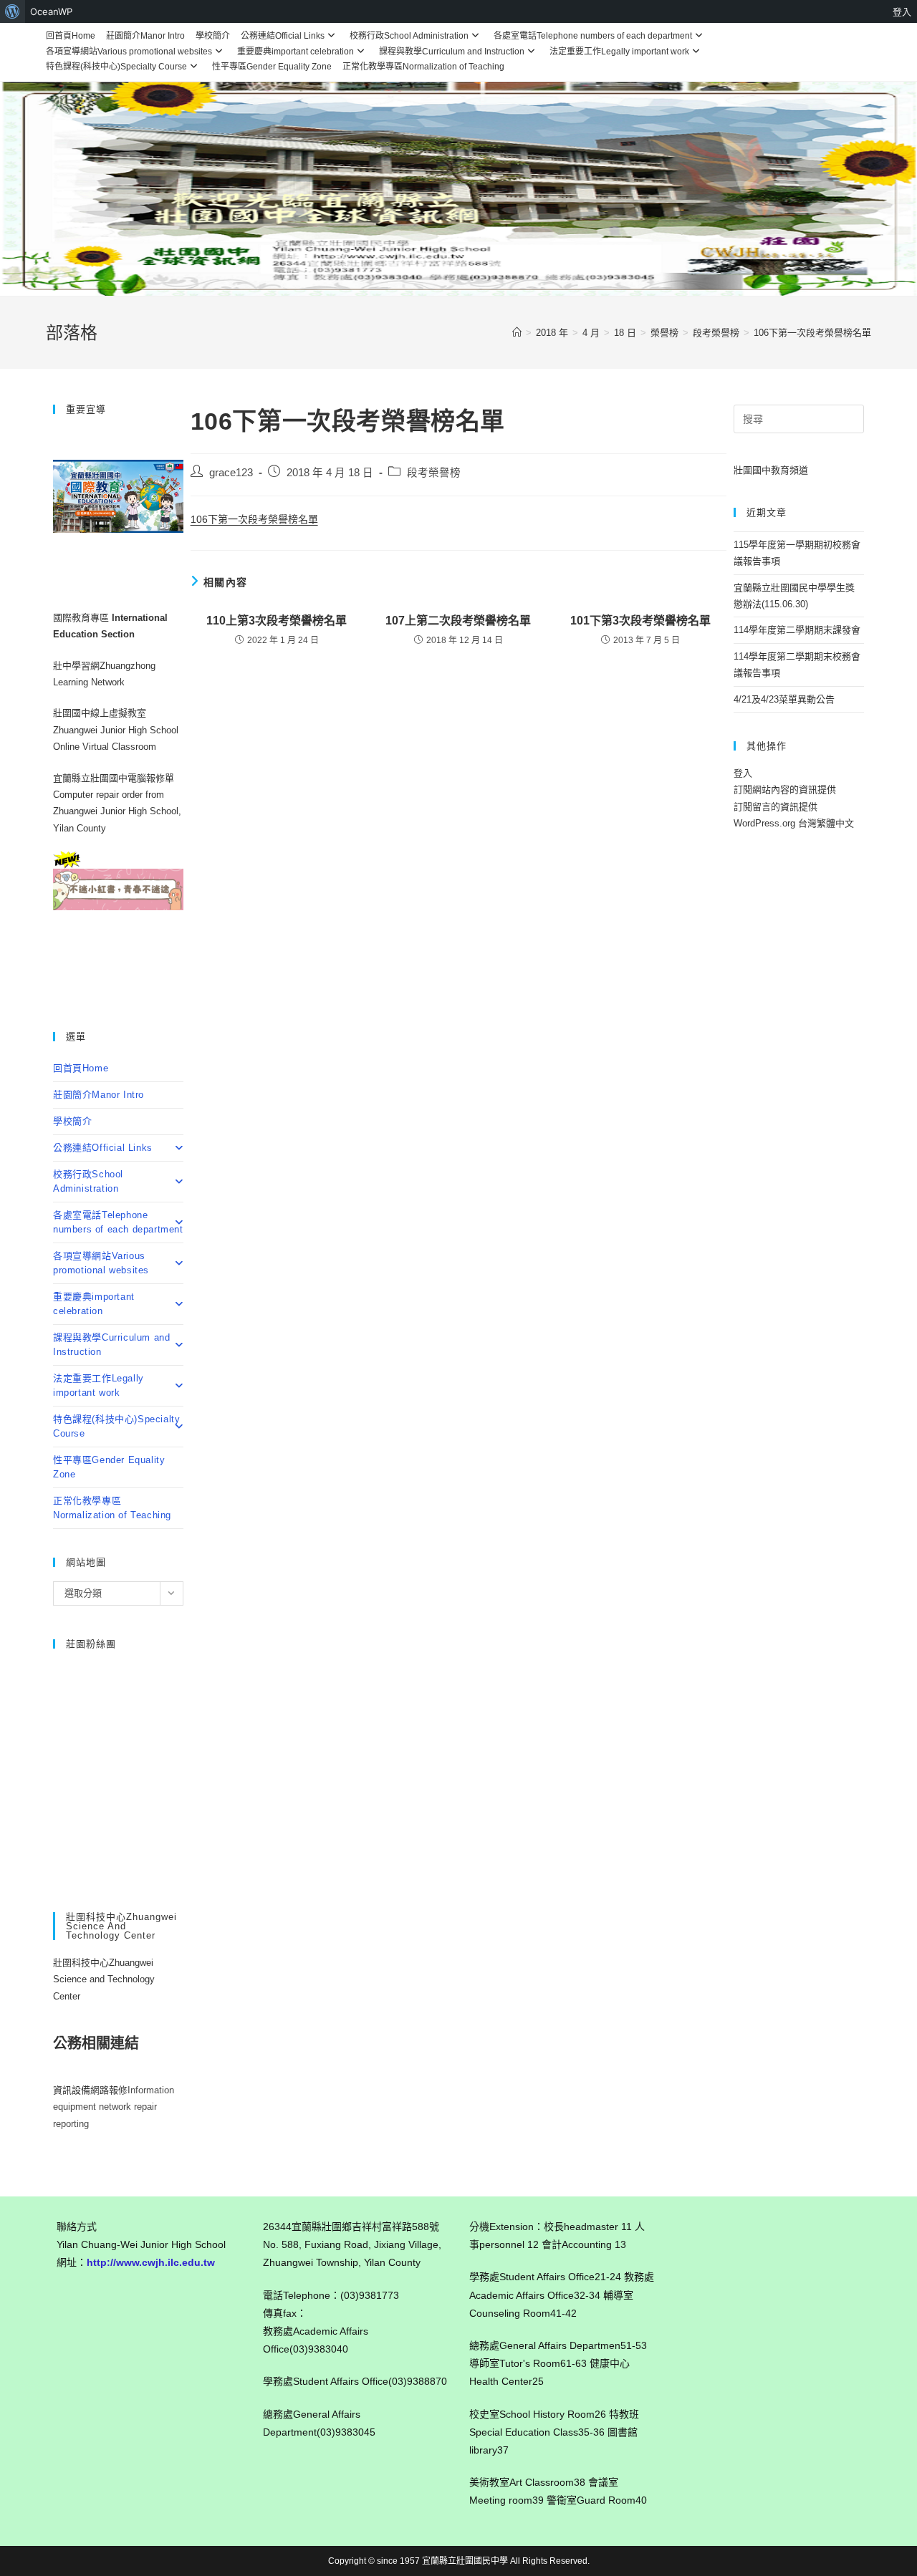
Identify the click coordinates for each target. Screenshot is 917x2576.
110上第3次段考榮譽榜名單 (277, 621)
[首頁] (517, 333)
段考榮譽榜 (434, 473)
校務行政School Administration (409, 36)
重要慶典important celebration (296, 52)
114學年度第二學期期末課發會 (797, 630)
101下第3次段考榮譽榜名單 (640, 621)
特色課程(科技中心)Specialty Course (116, 67)
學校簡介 (213, 36)
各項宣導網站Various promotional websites (129, 52)
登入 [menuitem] (902, 11)
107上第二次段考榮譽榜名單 (458, 621)
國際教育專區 (82, 618)
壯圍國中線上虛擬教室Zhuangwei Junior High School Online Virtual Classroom (116, 730)
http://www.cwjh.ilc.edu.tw (151, 2262)
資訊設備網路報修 (90, 2090)
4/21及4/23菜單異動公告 (784, 699)
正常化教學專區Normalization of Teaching (423, 67)
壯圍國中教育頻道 (771, 470)
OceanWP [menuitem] (51, 11)
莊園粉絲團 (91, 1644)
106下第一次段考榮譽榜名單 (812, 333)
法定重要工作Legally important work (619, 52)
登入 (743, 773)
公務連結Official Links (283, 36)
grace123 (231, 473)
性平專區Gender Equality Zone (272, 67)
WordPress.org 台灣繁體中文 (794, 823)
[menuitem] (13, 11)
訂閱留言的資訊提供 (776, 807)
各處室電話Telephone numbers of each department (593, 36)
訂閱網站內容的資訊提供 (785, 790)
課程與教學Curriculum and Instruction (452, 52)
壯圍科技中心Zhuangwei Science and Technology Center (104, 1979)
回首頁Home (71, 36)
